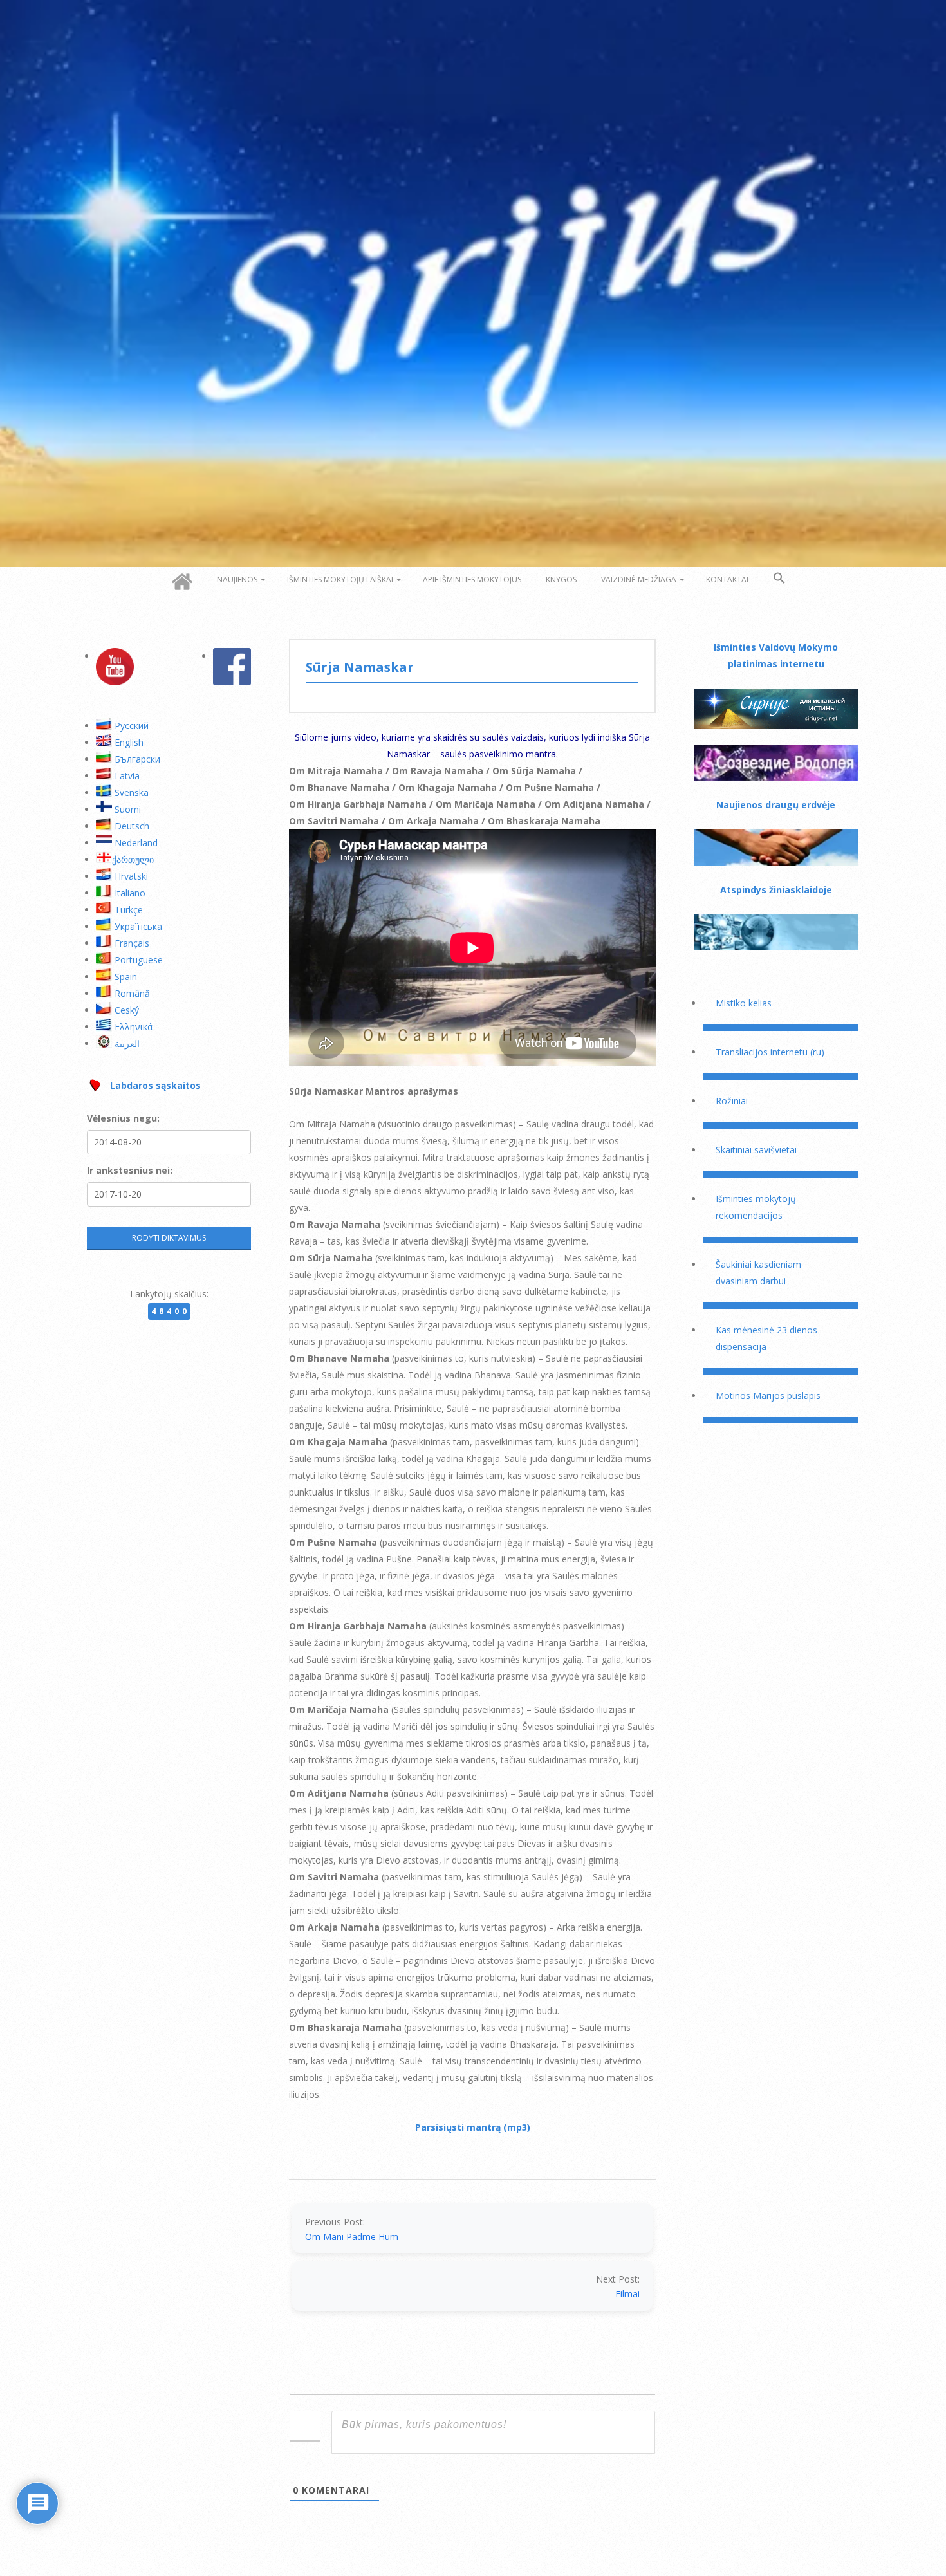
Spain (126, 977)
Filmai (627, 2294)
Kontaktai (727, 579)
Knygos (561, 579)
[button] (779, 579)
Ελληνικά (134, 1027)
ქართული (133, 859)
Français (132, 943)
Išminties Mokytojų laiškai (340, 579)
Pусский (132, 726)
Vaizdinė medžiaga (639, 579)
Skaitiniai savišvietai (756, 1150)
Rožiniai (732, 1101)
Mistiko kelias (744, 1003)
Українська (138, 926)
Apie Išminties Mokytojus (472, 579)
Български (137, 759)
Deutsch (132, 826)
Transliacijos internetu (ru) (770, 1052)
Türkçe (129, 910)
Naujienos (237, 579)
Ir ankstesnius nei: (130, 1170)
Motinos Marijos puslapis (768, 1395)
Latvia (127, 776)
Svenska (132, 792)
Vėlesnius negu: (123, 1118)
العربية (127, 1043)
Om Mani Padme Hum (352, 2237)
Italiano (130, 893)
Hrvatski (131, 876)
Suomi (128, 809)
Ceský (127, 1010)
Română (132, 993)
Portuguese (139, 960)
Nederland (136, 843)
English (129, 742)
